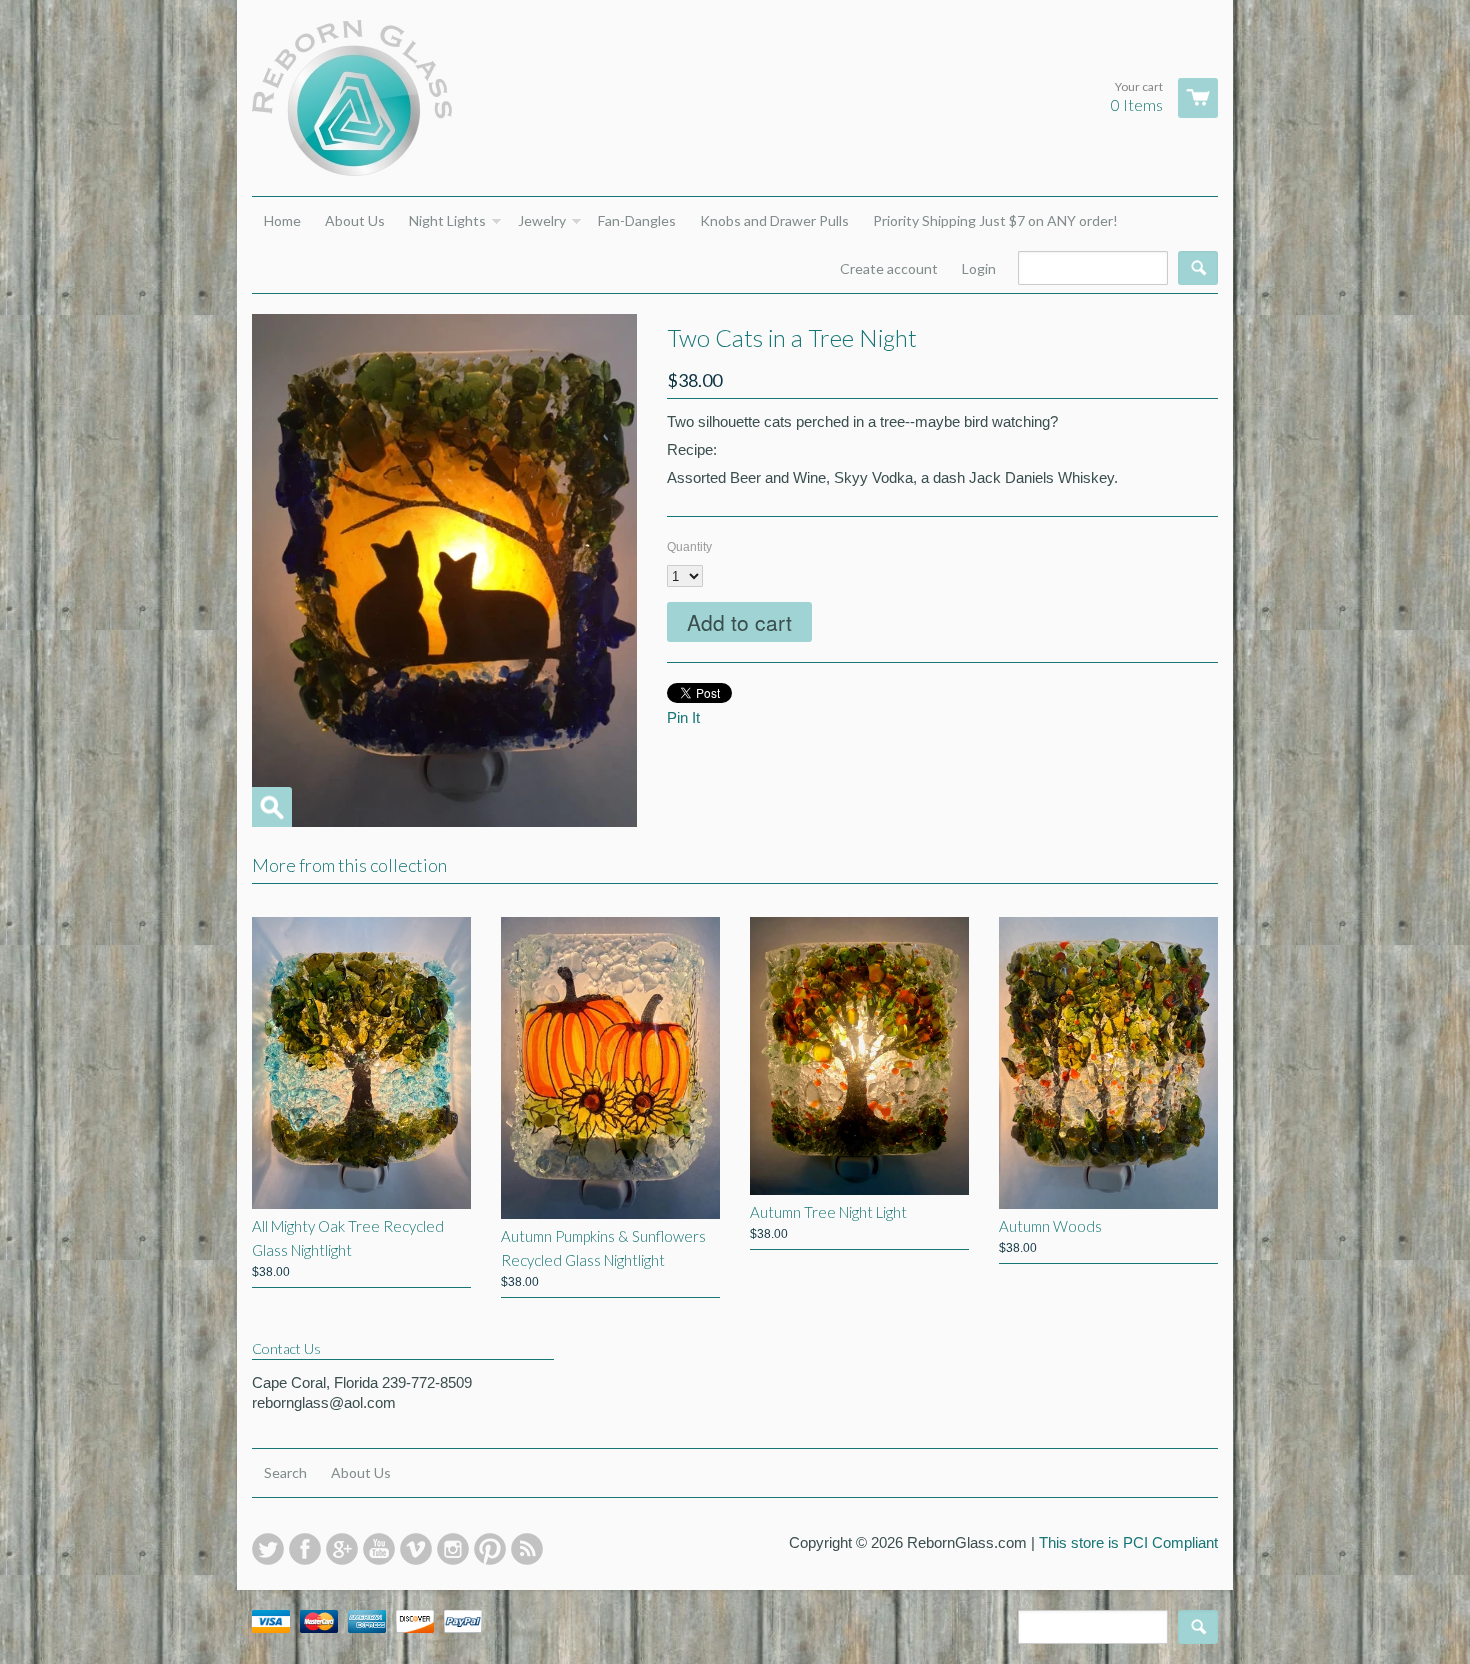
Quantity (689, 547)
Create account (889, 268)
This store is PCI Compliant (1128, 1542)
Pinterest (490, 1549)
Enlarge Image (272, 807)
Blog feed (527, 1549)
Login (979, 268)
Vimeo (416, 1549)
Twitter (268, 1549)
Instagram (453, 1549)
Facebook (305, 1549)
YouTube (379, 1549)
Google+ (342, 1549)
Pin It (683, 717)
